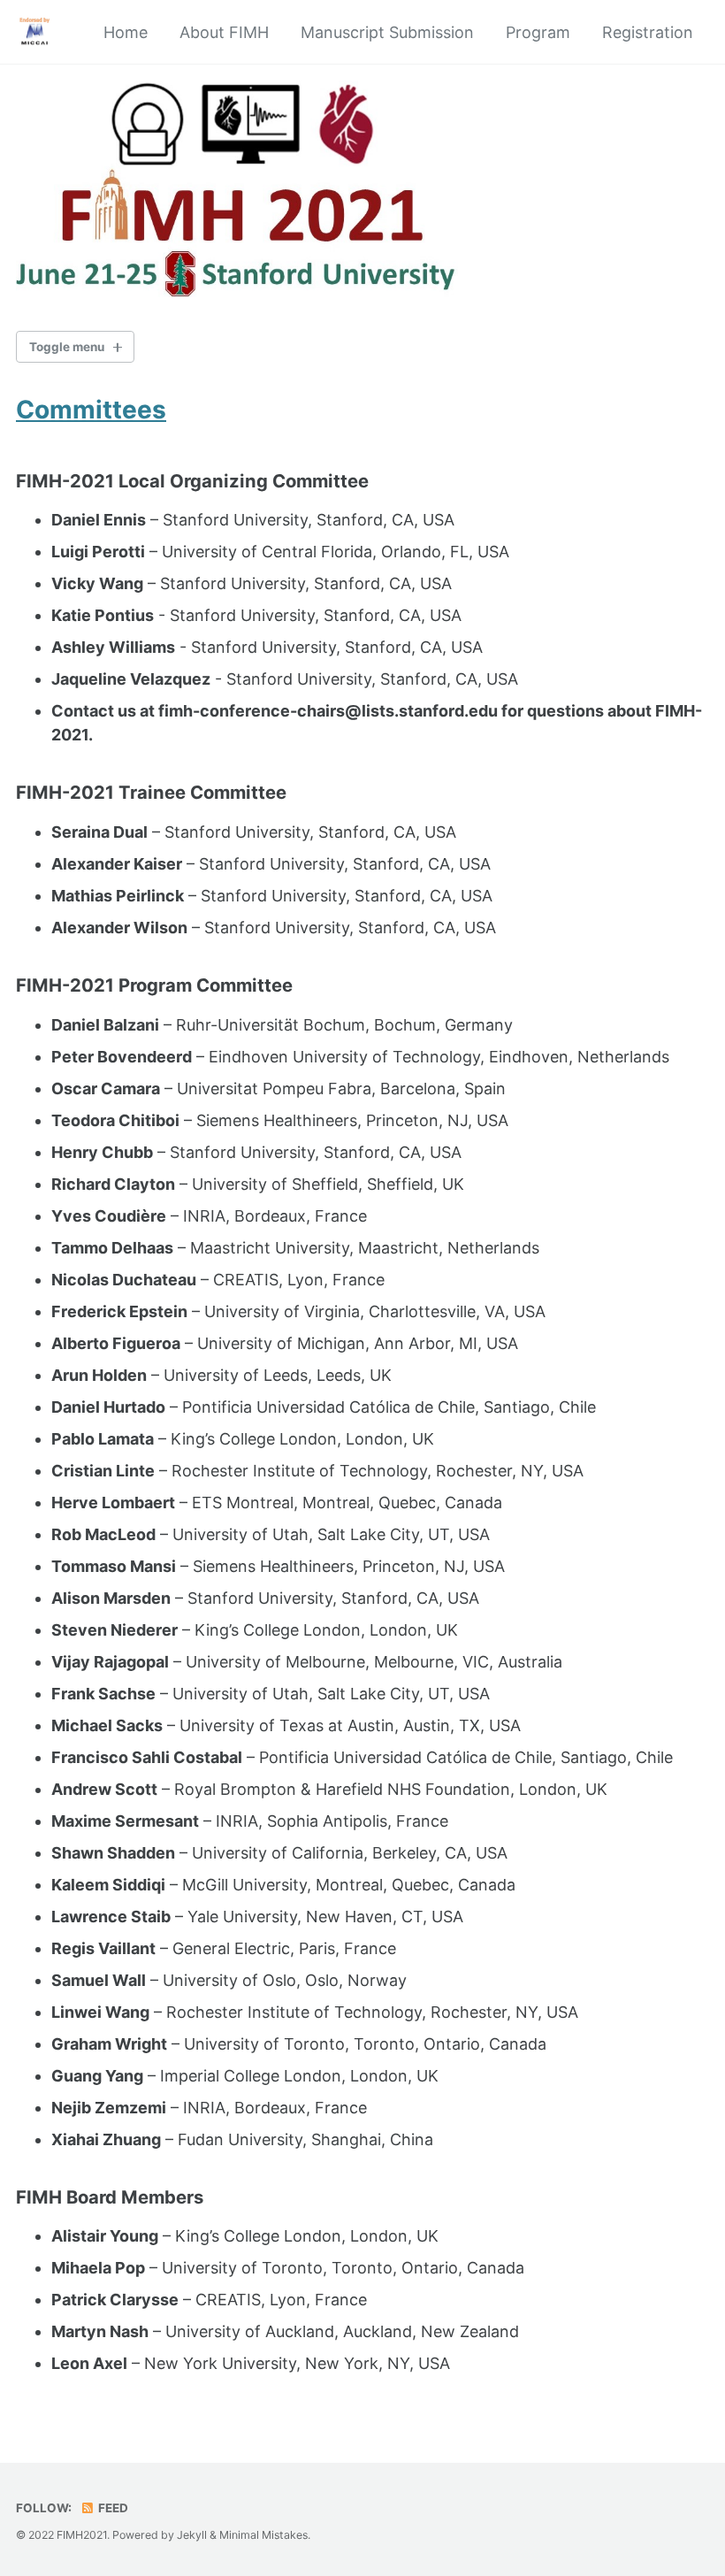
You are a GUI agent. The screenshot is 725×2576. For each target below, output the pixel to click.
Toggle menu (67, 347)
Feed (112, 2508)
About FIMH (224, 32)
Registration (648, 32)
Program (538, 32)
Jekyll (192, 2535)
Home (126, 32)
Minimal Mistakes (263, 2535)
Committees (91, 410)
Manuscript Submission (387, 32)
